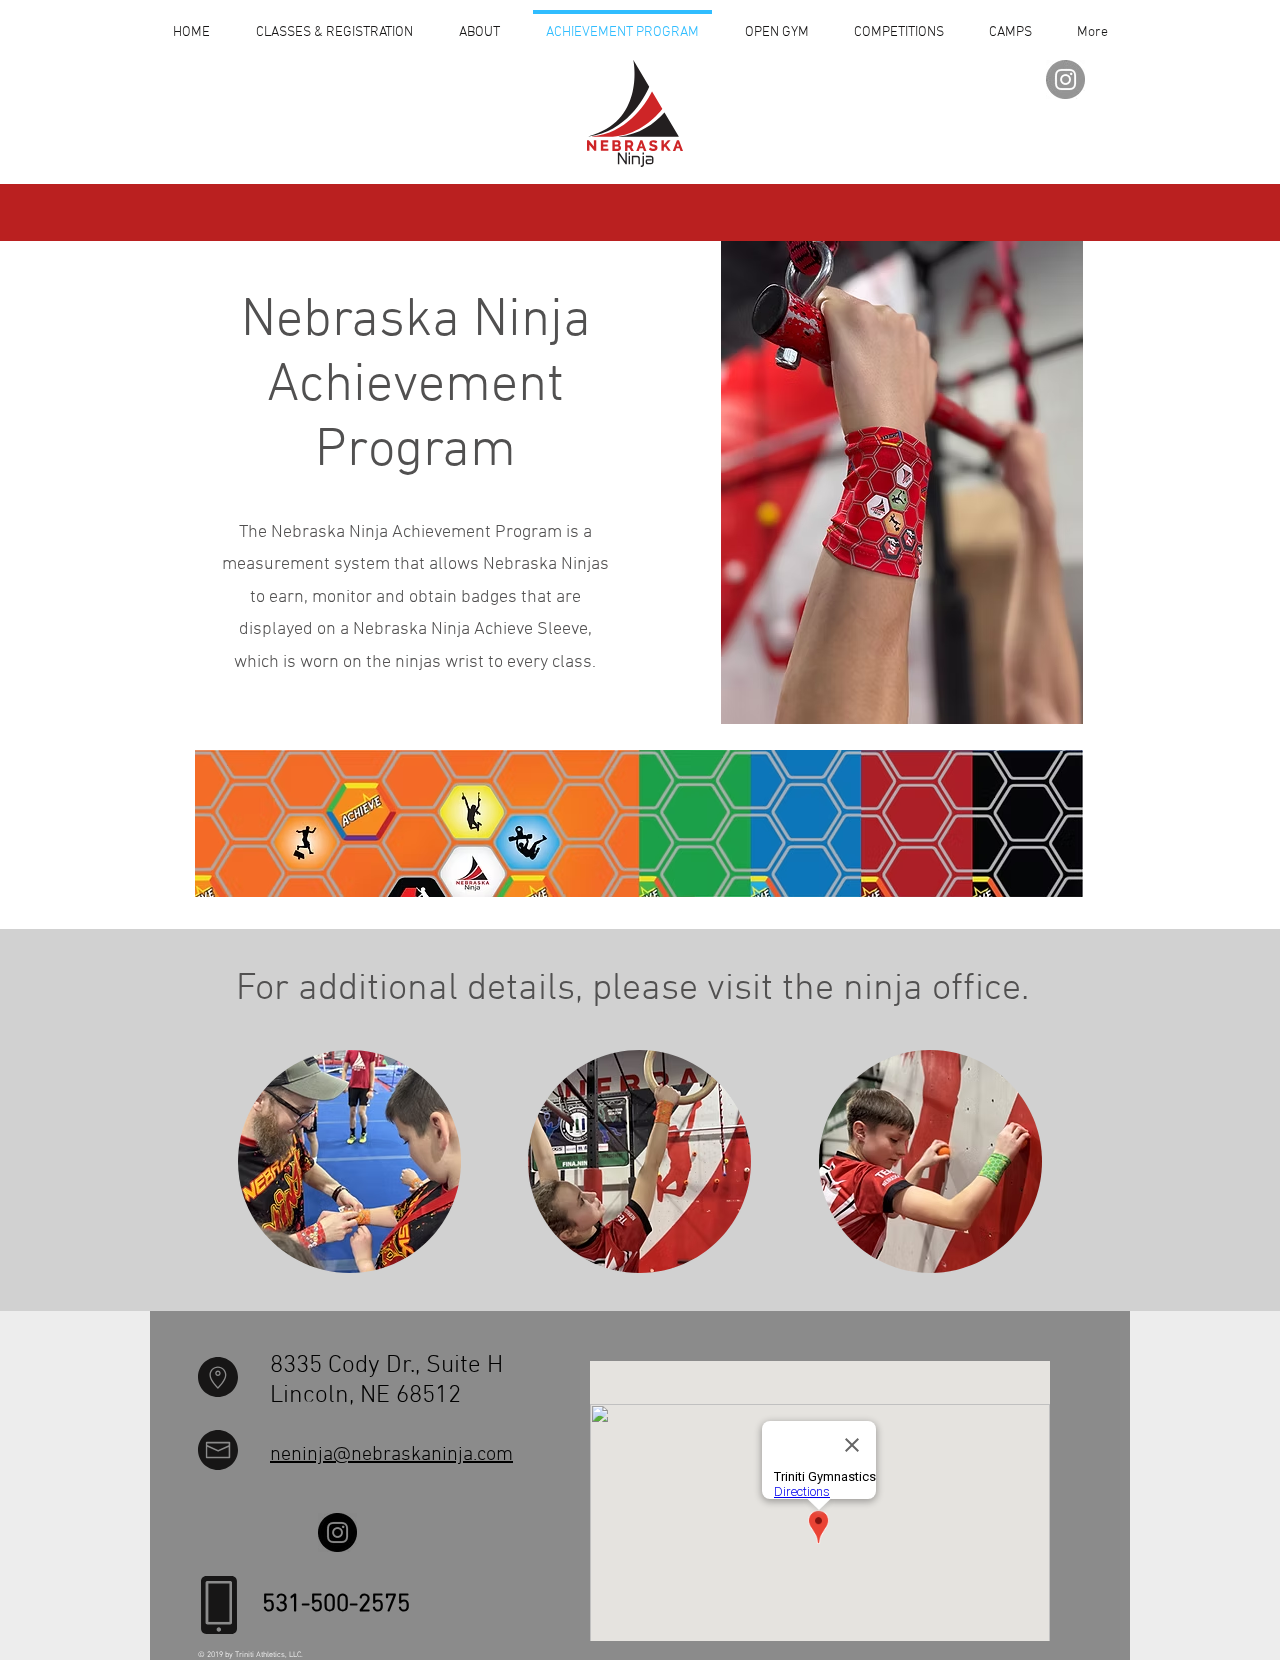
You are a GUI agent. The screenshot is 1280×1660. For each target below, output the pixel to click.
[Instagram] (1065, 79)
